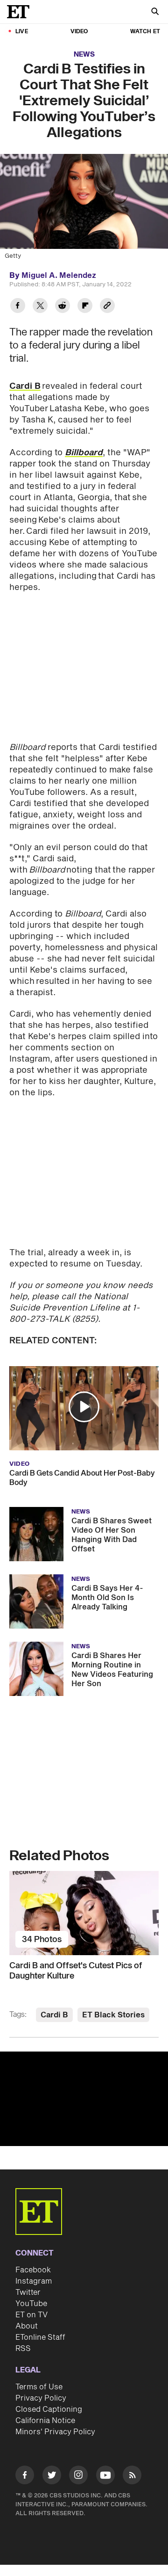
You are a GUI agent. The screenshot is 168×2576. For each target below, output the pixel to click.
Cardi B (25, 386)
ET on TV (31, 2315)
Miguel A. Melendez (59, 276)
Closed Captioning (49, 2409)
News (84, 55)
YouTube (31, 2304)
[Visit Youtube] (105, 2475)
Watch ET (145, 32)
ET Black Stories (113, 2015)
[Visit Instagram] (78, 2477)
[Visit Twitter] (52, 2477)
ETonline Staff (40, 2337)
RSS (23, 2349)
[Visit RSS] (132, 2477)
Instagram (34, 2281)
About (27, 2326)
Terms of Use (39, 2387)
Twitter (28, 2292)
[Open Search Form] (155, 12)
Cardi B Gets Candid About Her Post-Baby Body (82, 1478)
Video (79, 32)
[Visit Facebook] (25, 2477)
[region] (84, 2099)
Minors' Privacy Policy (55, 2432)
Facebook (33, 2270)
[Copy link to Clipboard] (107, 307)
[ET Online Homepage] (21, 12)
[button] (84, 1407)
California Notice (45, 2421)
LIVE (22, 32)
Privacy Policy (41, 2398)
